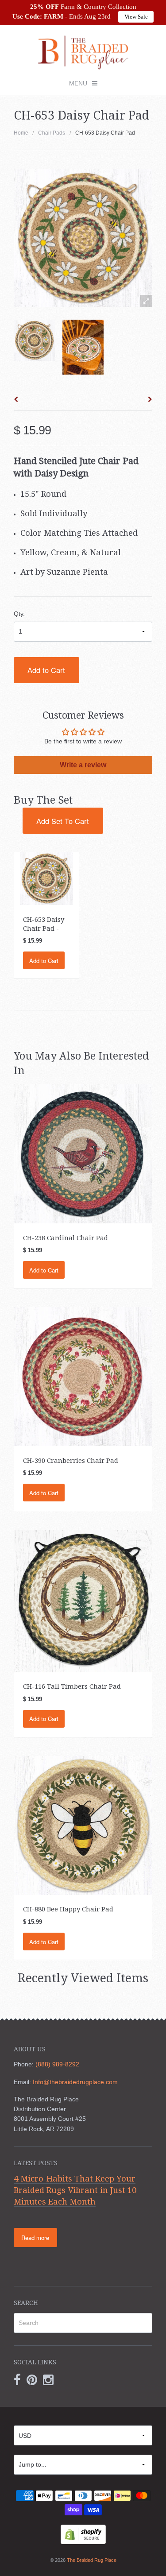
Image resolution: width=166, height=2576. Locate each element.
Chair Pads (52, 133)
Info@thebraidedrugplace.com (75, 2082)
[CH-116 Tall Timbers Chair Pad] (83, 1601)
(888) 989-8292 (57, 2064)
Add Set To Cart (63, 821)
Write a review (83, 765)
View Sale (136, 17)
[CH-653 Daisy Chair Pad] (34, 340)
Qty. (19, 614)
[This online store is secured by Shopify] (83, 2534)
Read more (35, 2238)
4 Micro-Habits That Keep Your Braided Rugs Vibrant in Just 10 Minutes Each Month (75, 2190)
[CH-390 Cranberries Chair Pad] (83, 1376)
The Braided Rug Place (92, 2560)
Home (21, 133)
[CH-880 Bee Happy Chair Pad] (83, 1825)
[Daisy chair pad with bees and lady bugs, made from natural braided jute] (83, 347)
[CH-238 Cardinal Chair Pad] (83, 1153)
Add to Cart (46, 670)
